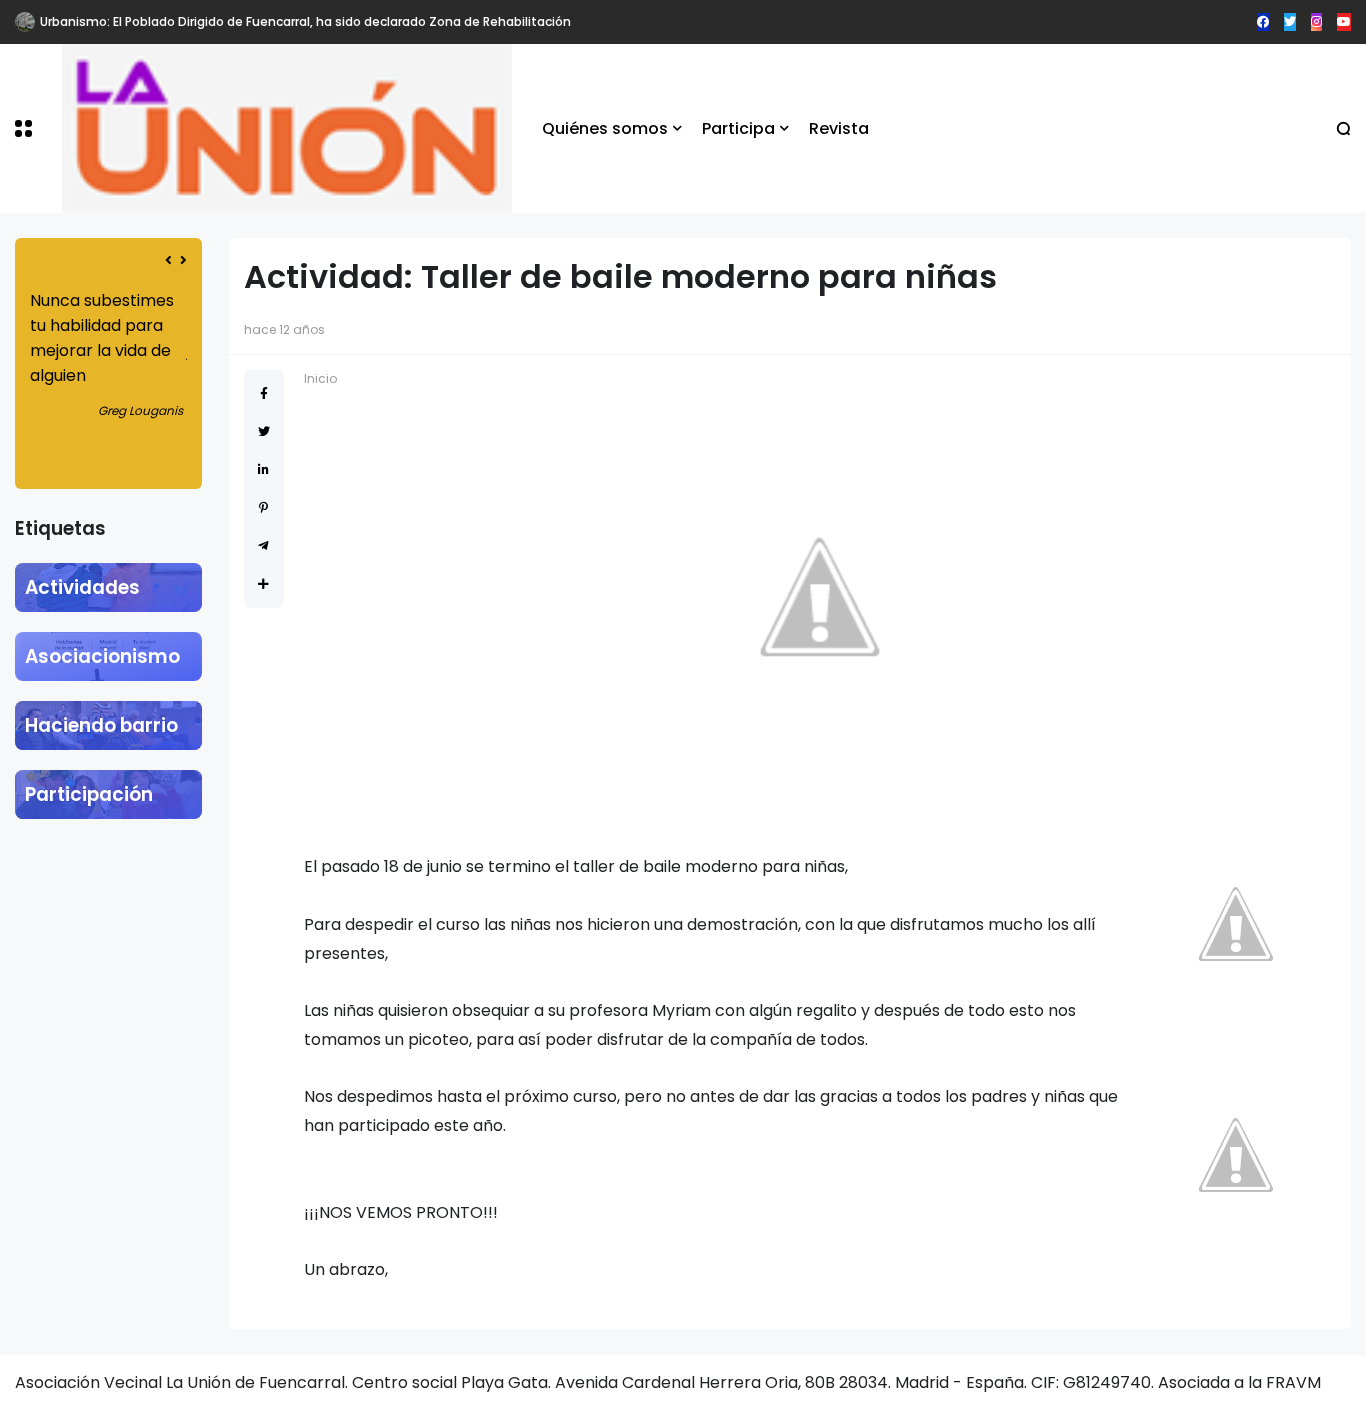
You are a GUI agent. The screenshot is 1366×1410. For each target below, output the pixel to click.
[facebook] (1263, 22)
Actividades (82, 587)
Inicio (320, 378)
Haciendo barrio (101, 725)
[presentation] (168, 260)
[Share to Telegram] (263, 545)
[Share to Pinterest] (263, 507)
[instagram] (1316, 22)
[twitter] (1290, 22)
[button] (23, 128)
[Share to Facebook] (264, 393)
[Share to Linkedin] (263, 469)
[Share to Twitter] (264, 431)
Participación (89, 794)
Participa (738, 128)
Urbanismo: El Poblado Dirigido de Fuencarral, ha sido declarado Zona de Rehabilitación (305, 21)
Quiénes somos (605, 128)
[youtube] (1344, 22)
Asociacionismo (102, 656)
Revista (839, 128)
